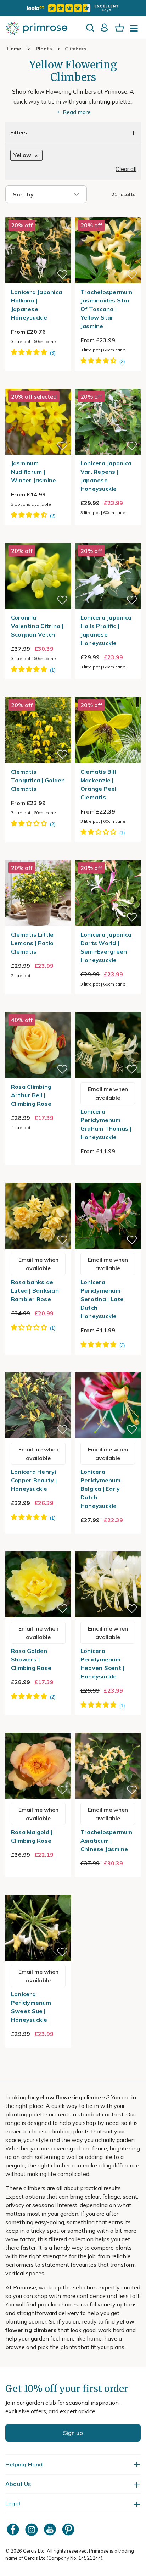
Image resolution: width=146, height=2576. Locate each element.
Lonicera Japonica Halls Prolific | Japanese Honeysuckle (106, 630)
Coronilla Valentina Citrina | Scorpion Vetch (37, 626)
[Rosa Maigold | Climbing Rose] (38, 1728)
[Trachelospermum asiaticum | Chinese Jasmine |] (108, 1728)
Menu (135, 30)
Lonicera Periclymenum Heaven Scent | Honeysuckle (102, 1664)
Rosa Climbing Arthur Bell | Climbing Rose (31, 1095)
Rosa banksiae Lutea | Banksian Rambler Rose (35, 1290)
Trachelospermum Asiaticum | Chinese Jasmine (106, 1841)
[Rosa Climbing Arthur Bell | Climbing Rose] (38, 1008)
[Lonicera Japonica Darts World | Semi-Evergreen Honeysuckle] (108, 856)
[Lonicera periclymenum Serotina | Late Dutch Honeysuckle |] (108, 1178)
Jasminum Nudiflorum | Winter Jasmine (34, 472)
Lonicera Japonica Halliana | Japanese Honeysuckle (36, 305)
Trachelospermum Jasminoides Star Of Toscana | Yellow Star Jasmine (106, 309)
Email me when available (108, 1093)
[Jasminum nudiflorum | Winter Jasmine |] (38, 384)
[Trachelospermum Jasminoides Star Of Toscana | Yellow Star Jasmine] (108, 213)
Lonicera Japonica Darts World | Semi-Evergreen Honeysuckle (106, 947)
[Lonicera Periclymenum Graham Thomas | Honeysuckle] (108, 1008)
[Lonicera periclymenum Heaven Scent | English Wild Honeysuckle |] (108, 1547)
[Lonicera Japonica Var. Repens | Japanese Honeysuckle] (108, 384)
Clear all (126, 169)
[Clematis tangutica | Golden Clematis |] (38, 693)
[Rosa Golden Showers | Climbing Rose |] (38, 1547)
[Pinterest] (69, 2529)
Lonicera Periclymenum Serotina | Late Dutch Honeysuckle (102, 1299)
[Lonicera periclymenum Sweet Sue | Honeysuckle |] (38, 1891)
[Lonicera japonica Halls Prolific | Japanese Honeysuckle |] (108, 539)
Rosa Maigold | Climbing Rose (32, 1836)
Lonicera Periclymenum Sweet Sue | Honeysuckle (31, 2007)
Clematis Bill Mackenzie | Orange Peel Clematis (99, 784)
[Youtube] (51, 2529)
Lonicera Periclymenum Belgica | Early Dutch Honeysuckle (100, 1489)
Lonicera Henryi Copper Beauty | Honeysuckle (34, 1480)
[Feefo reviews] (73, 8)
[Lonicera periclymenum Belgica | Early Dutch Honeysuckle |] (108, 1368)
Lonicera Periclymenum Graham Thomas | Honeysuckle (106, 1124)
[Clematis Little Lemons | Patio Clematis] (38, 856)
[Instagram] (32, 2529)
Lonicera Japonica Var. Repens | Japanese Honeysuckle (106, 476)
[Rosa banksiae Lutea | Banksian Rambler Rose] (38, 1178)
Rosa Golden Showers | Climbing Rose (31, 1659)
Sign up (73, 2433)
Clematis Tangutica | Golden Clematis (38, 780)
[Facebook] (14, 2529)
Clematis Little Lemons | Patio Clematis (32, 943)
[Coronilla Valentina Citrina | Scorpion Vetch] (38, 539)
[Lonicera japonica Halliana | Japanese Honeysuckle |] (38, 213)
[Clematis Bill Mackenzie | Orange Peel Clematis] (108, 693)
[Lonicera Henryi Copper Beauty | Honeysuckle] (38, 1368)
